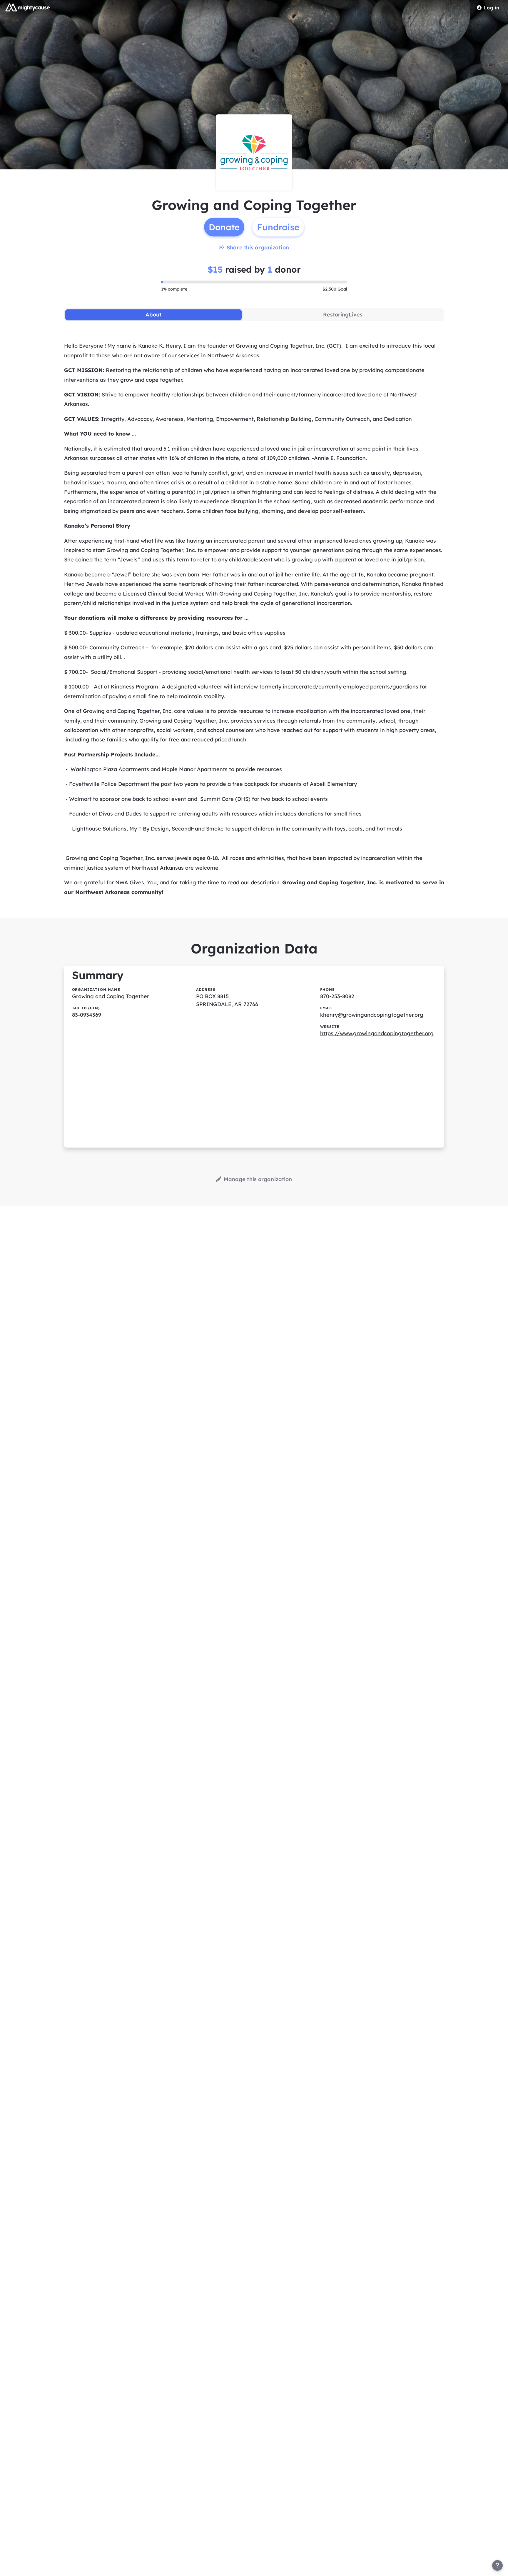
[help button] (497, 2565)
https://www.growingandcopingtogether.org (377, 1033)
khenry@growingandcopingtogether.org (372, 1015)
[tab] (154, 315)
